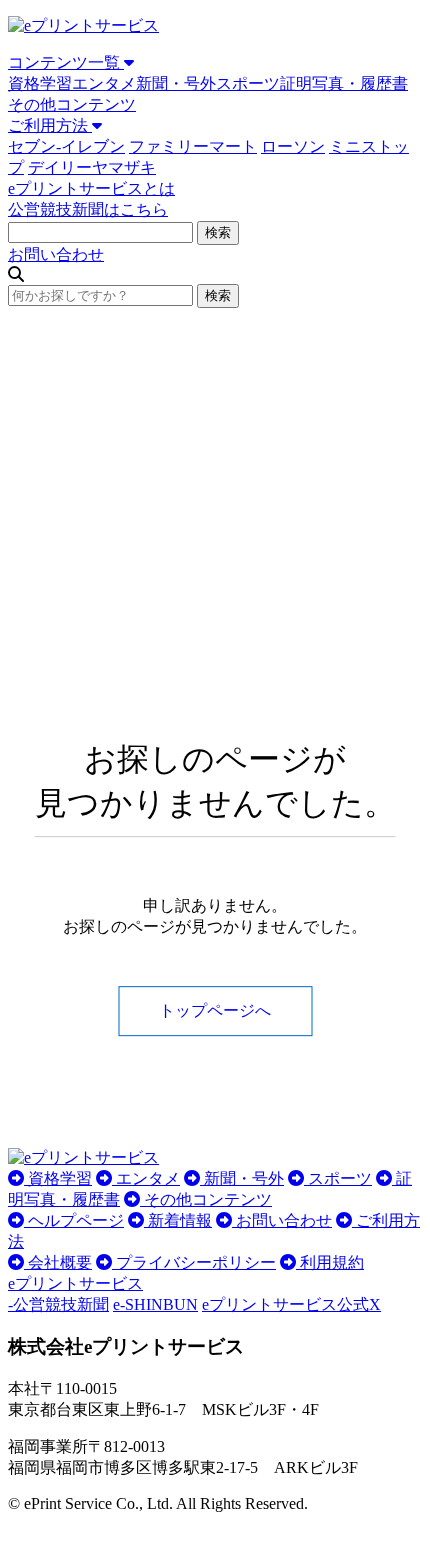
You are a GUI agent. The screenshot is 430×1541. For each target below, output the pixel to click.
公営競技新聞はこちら (88, 209)
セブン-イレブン (66, 146)
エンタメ (104, 83)
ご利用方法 (50, 125)
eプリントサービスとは (91, 188)
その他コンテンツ (72, 104)
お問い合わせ (56, 254)
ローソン (293, 146)
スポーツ (248, 83)
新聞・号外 (176, 83)
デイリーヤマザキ (92, 167)
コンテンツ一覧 (66, 62)
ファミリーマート (193, 146)
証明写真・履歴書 (344, 83)
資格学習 (40, 83)
